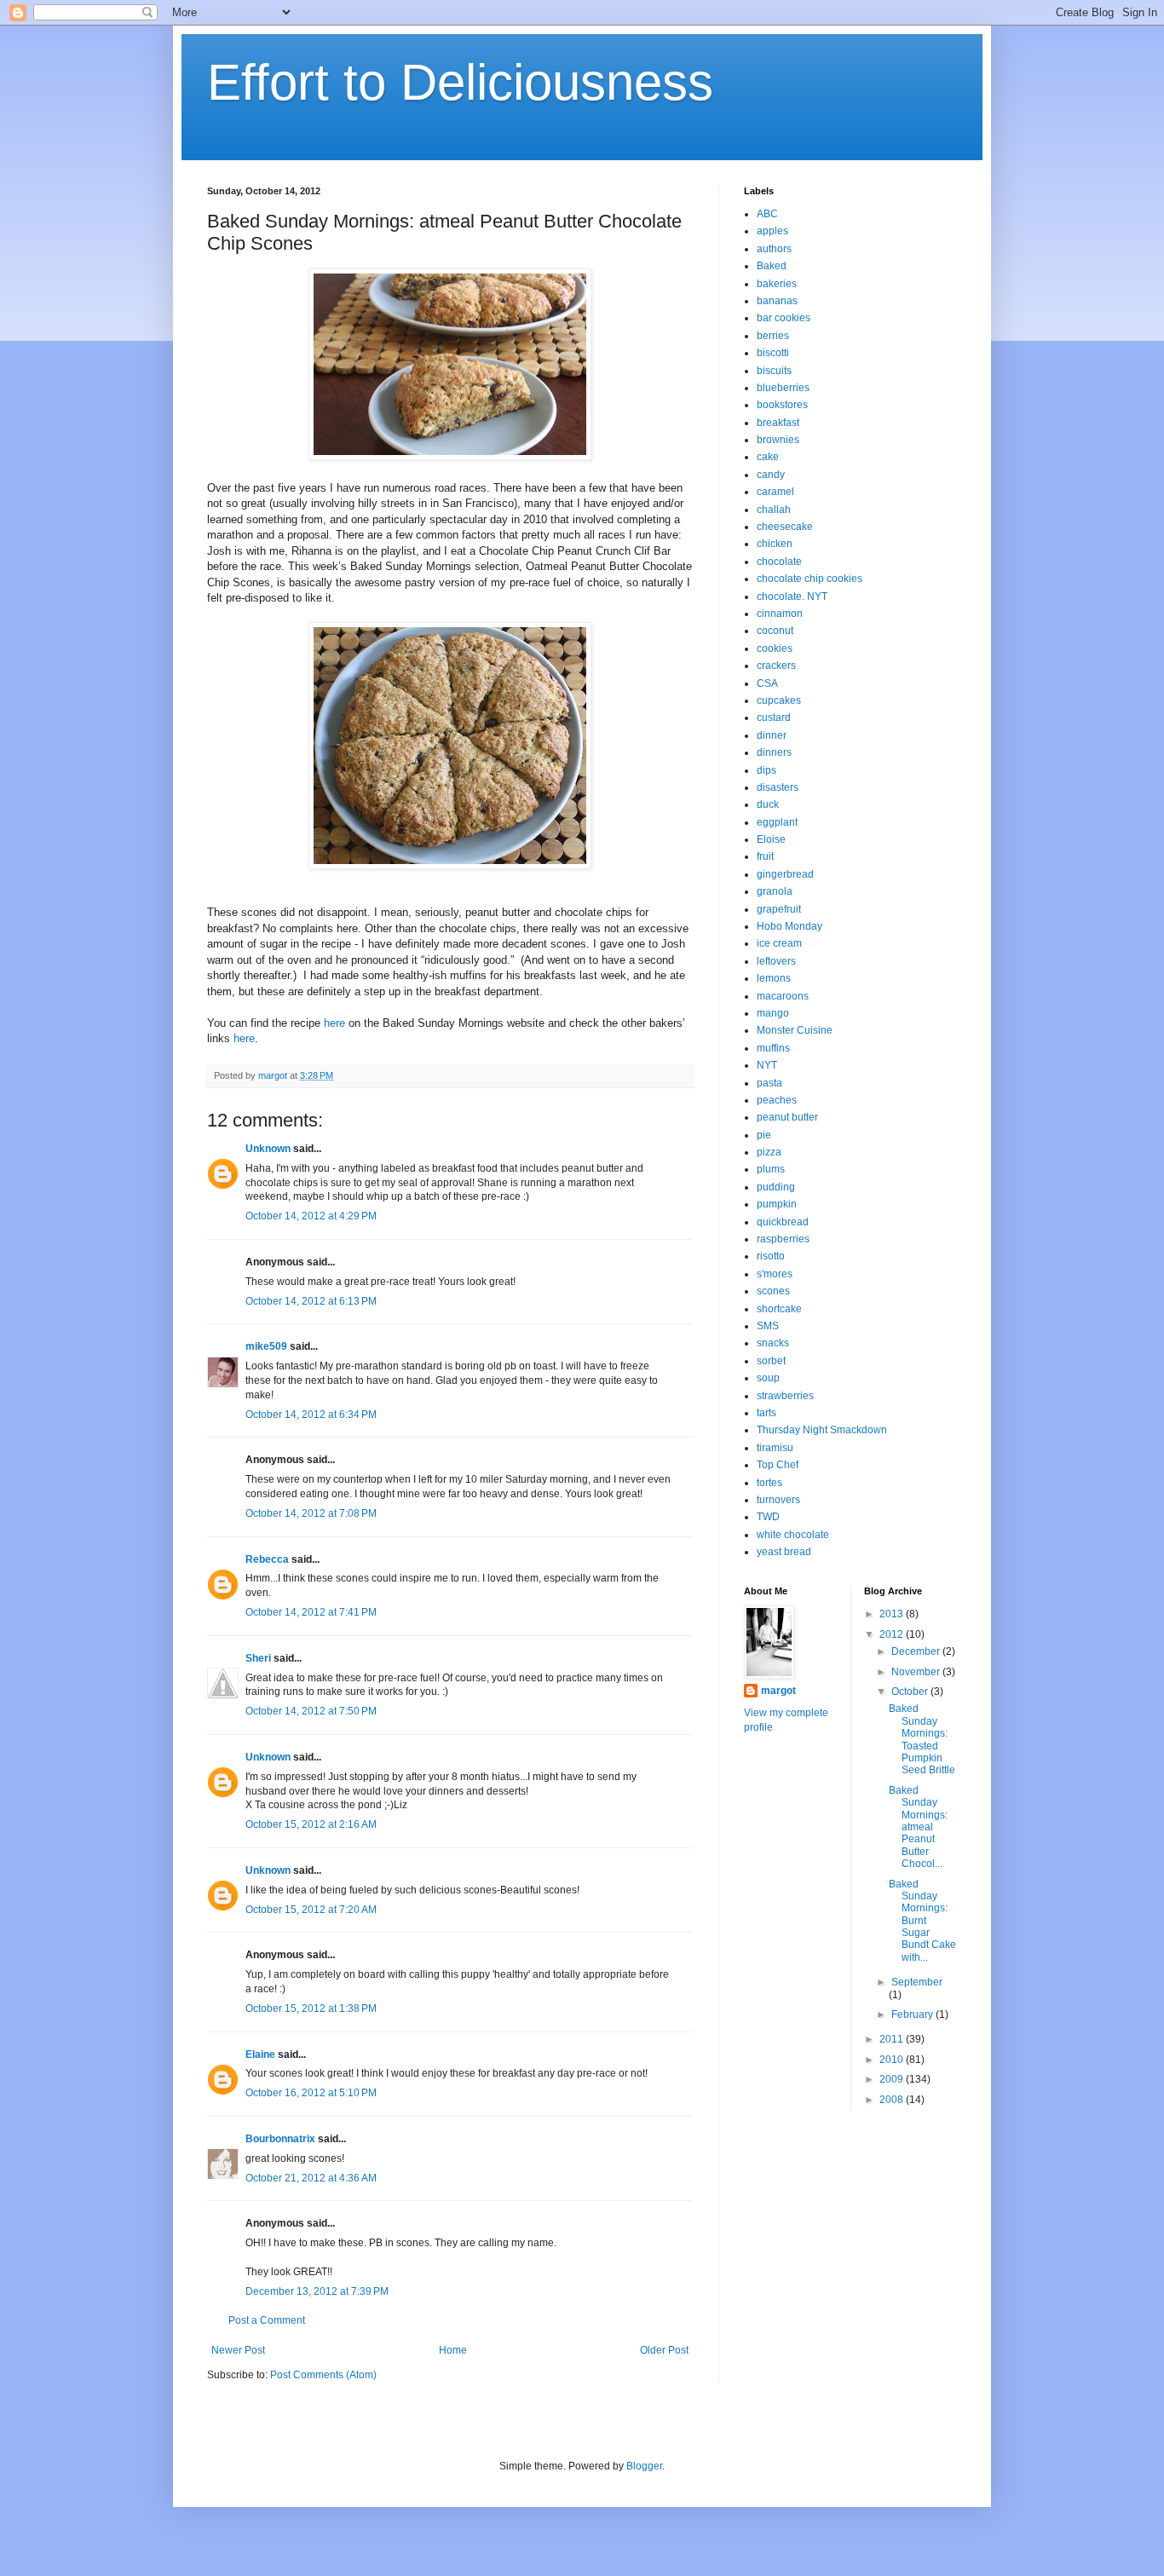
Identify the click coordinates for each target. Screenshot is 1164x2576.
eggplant (777, 822)
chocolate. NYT (792, 596)
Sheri (258, 1658)
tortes (769, 1483)
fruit (765, 856)
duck (768, 804)
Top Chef (778, 1465)
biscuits (774, 371)
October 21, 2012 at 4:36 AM (311, 2178)
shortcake (779, 1309)
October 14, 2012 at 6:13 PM (311, 1301)
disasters (778, 787)
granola (775, 891)
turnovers (778, 1500)
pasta (769, 1083)
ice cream (779, 943)
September (917, 1982)
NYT (767, 1065)
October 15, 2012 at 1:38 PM (311, 2008)
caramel (775, 492)
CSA (767, 683)
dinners (774, 752)
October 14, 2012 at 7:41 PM (311, 1612)
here (334, 1023)
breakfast (778, 423)
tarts (766, 1413)
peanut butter (787, 1117)
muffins (773, 1048)
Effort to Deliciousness (460, 82)
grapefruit (779, 909)
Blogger (644, 2466)
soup (768, 1378)
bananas (777, 301)
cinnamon (780, 614)
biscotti (773, 353)
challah (774, 510)
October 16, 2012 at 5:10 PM (311, 2093)
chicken (775, 544)
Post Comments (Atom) (323, 2375)
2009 (893, 2079)
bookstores (782, 405)
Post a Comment (267, 2320)
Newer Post (238, 2350)
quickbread (783, 1222)
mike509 (266, 1346)
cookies (775, 648)
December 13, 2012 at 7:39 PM (317, 2291)
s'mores (775, 1274)
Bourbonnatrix (280, 2139)
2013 (893, 1614)
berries (773, 336)
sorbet (771, 1361)
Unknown (268, 1149)
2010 (893, 2060)
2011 (893, 2039)
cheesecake (785, 527)
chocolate (779, 562)
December (917, 1651)
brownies (778, 440)
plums (771, 1169)
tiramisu (775, 1448)
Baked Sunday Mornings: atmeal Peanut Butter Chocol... (918, 1827)
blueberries (783, 388)
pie (764, 1135)
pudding (776, 1187)
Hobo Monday (789, 926)
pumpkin (777, 1204)
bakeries (777, 284)
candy (771, 475)
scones (773, 1291)
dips (766, 770)
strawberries (785, 1396)
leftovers (776, 961)
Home (453, 2350)
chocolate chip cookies (810, 579)
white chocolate (793, 1535)
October (911, 1691)
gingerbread (785, 874)
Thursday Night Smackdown (822, 1430)
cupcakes (779, 700)
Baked (772, 266)
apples (772, 231)
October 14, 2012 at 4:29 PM (311, 1216)
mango (773, 1013)
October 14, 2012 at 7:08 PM (311, 1513)
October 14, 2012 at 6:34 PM (311, 1415)
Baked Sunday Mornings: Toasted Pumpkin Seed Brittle (922, 1739)
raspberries (783, 1239)
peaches (777, 1100)
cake (768, 457)
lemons (774, 978)
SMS (768, 1326)
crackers (776, 666)
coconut (775, 631)
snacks (773, 1343)
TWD (768, 1517)
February (913, 2014)
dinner (772, 735)
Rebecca (267, 1559)
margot (778, 1691)
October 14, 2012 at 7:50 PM (311, 1711)
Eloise (771, 839)
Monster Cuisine (795, 1030)
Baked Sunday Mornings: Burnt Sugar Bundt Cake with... (922, 1921)
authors (774, 249)
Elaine (260, 2054)
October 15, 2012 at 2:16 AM (311, 1824)
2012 (893, 1634)
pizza (769, 1152)
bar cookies (784, 318)
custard (774, 717)
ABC (767, 214)
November (917, 1672)
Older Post (664, 2350)
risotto (771, 1256)
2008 (893, 2100)
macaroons (783, 996)
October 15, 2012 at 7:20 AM (311, 1910)
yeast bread (784, 1552)
